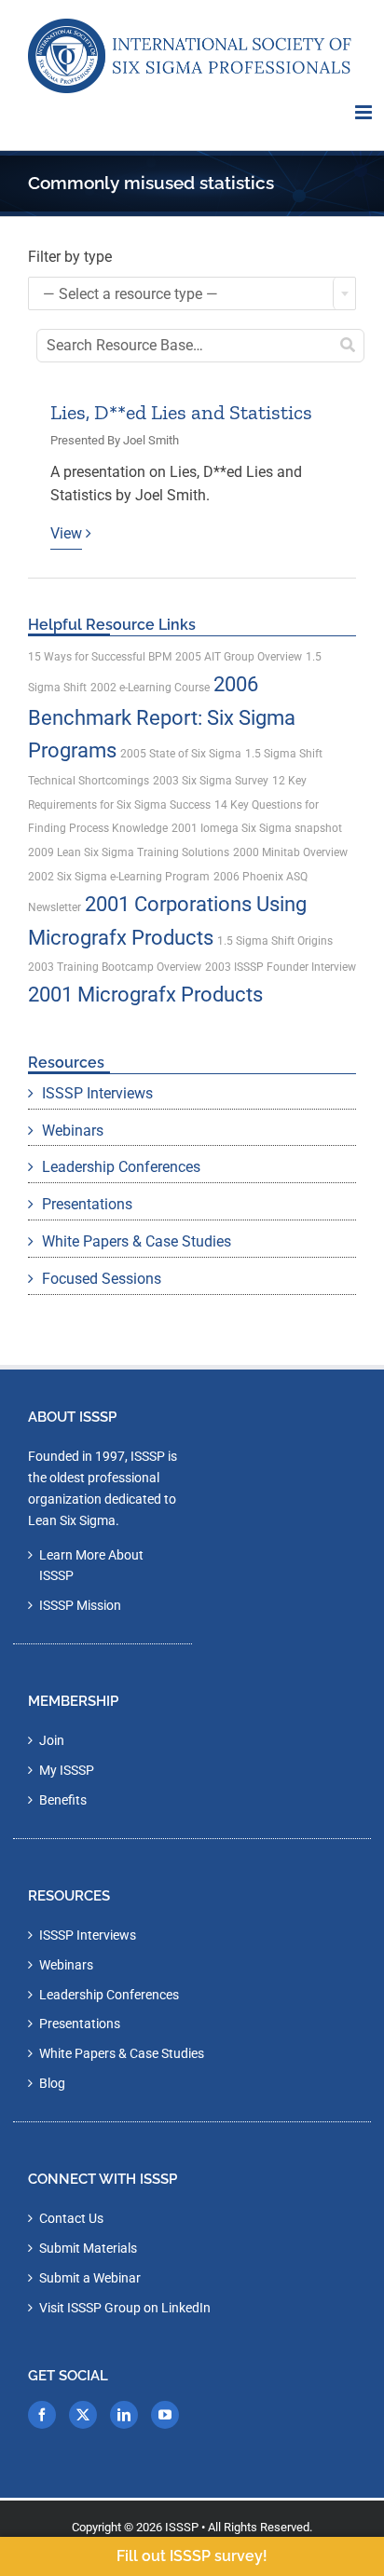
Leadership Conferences (121, 1167)
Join (52, 1740)
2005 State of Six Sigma (181, 754)
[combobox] (192, 293)
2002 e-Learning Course (150, 688)
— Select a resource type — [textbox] (130, 294)
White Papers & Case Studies (137, 1241)
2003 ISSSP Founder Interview (281, 967)
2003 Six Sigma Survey (211, 781)
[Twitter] (83, 2415)
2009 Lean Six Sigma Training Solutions (129, 852)
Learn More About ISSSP (91, 1566)
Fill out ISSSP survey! (192, 2556)
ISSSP (182, 2527)
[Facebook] (42, 2415)
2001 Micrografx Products (145, 995)
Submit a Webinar (90, 2278)
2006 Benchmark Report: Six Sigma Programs (162, 717)
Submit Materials (88, 2248)
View (66, 533)
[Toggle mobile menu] (365, 112)
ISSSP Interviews (97, 1093)
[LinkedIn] (124, 2415)
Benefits (63, 1800)
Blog (52, 2083)
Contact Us (71, 2218)
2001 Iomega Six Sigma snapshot (257, 828)
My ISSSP (67, 1770)
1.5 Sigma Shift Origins (275, 941)
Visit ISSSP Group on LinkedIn (125, 2308)
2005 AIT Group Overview (239, 657)
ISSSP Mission (80, 1605)
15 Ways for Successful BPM (100, 657)
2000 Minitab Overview (290, 852)
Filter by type (70, 257)
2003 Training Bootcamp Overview (115, 967)
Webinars (73, 1131)
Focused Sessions (102, 1279)
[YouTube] (165, 2415)
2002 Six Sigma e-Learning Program (119, 877)
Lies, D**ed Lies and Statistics (181, 412)
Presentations (87, 1204)
